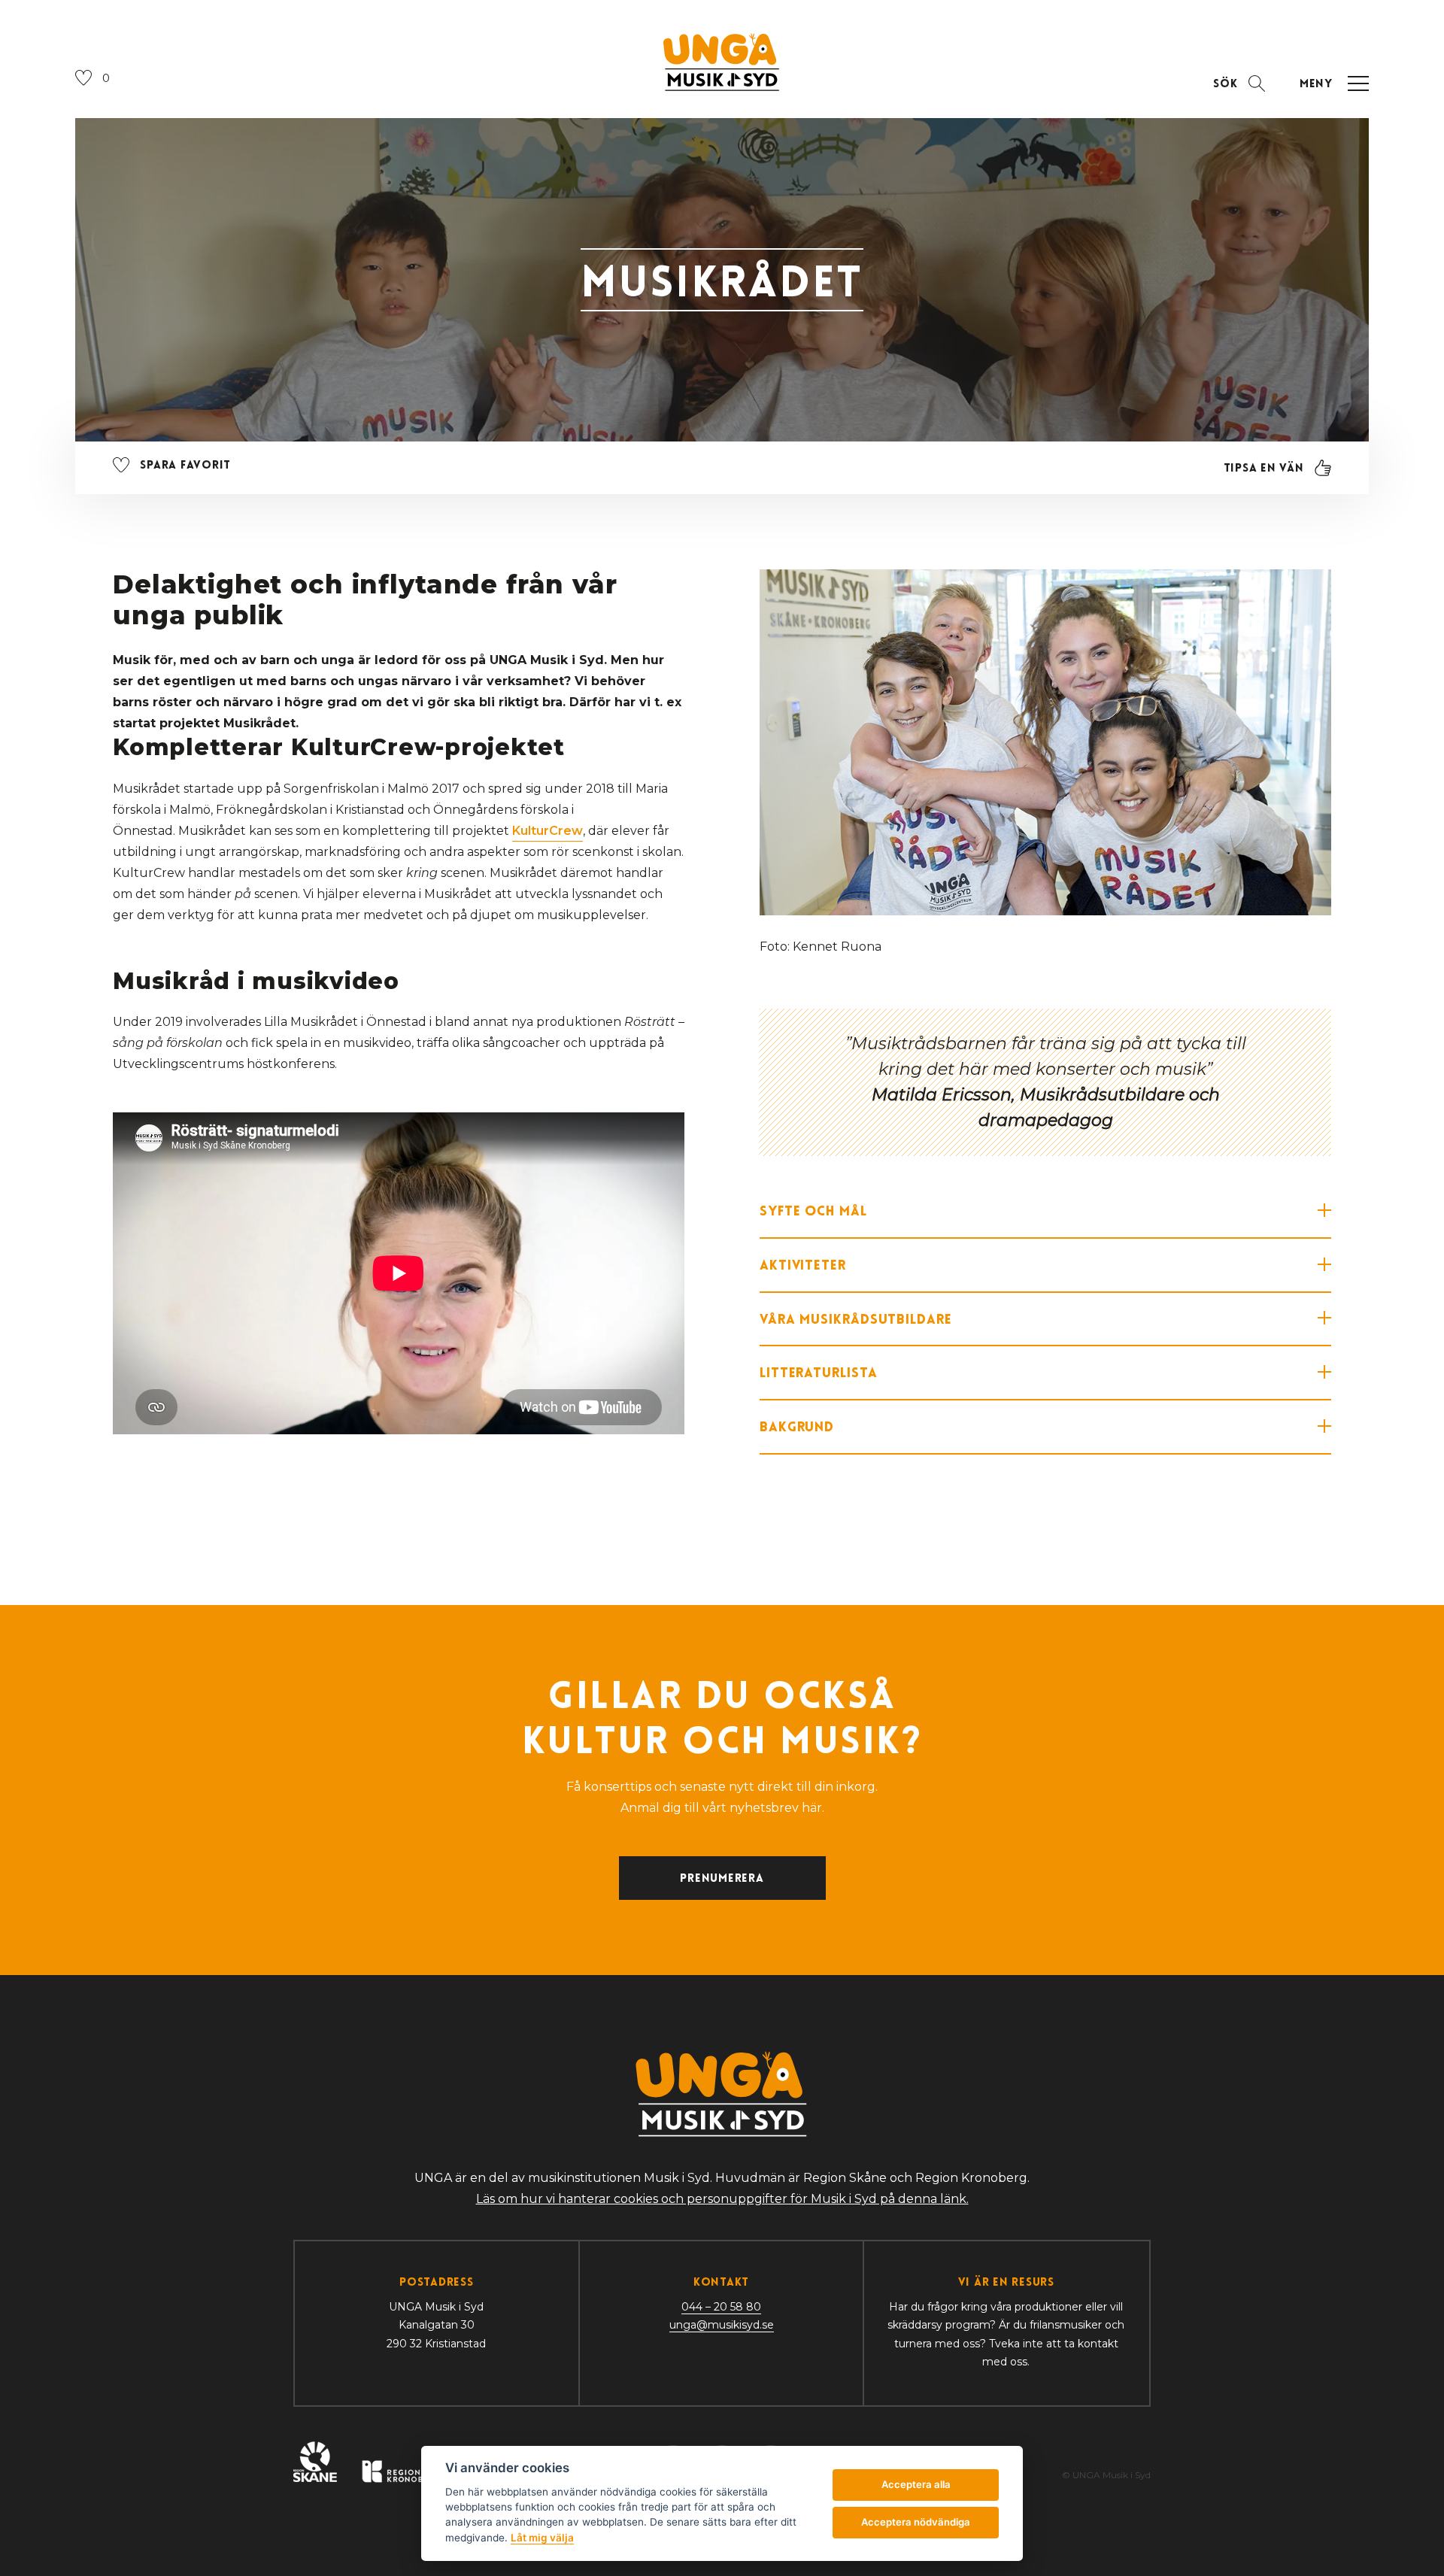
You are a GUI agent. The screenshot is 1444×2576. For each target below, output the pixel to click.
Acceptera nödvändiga (916, 2522)
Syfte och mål (813, 1211)
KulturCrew (548, 831)
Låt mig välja (542, 2538)
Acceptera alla (916, 2484)
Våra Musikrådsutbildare (856, 1319)
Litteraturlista (819, 1372)
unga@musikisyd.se (722, 2325)
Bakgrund (797, 1426)
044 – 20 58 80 (721, 2307)
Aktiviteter (803, 1265)
